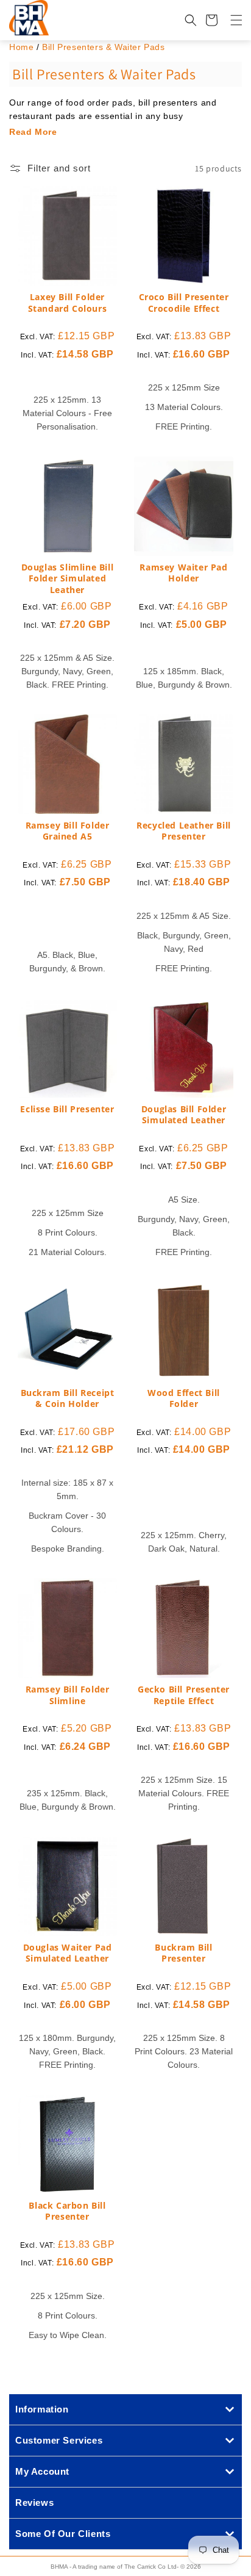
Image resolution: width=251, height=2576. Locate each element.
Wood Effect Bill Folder (184, 1398)
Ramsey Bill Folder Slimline (68, 1695)
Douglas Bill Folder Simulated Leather (184, 1115)
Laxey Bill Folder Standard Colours (68, 303)
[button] (229, 20)
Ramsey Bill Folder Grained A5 (68, 831)
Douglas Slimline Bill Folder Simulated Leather (68, 578)
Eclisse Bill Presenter (67, 1109)
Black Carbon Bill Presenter (67, 2211)
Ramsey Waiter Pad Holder (183, 573)
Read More (33, 132)
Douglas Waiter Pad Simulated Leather (68, 1953)
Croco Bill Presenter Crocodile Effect (184, 303)
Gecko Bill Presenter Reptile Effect (184, 1695)
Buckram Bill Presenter (183, 1953)
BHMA (59, 2567)
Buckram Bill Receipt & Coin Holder (68, 1398)
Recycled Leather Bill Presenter (184, 831)
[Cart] (211, 20)
